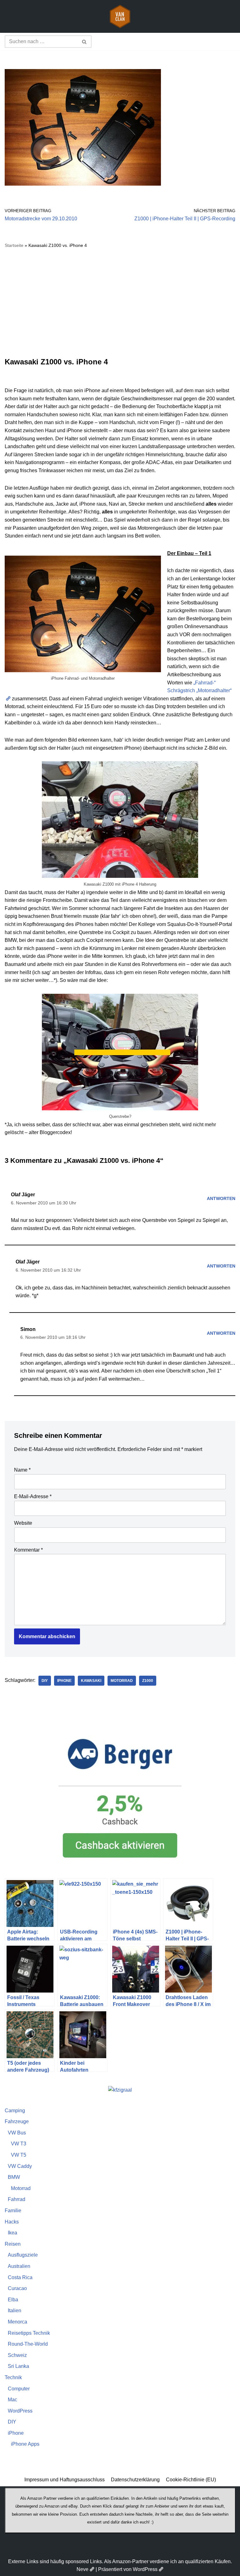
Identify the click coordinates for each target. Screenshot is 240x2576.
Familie (13, 2211)
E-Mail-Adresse (33, 1496)
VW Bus (17, 2133)
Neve (82, 2569)
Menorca (17, 2322)
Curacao (17, 2288)
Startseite (14, 245)
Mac (12, 2400)
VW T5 (19, 2155)
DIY (45, 1681)
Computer (19, 2389)
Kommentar (28, 1550)
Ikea (12, 2233)
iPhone (64, 1681)
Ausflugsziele (23, 2255)
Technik (13, 2377)
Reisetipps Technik (29, 2333)
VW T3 (19, 2144)
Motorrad (122, 1681)
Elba (13, 2300)
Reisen (13, 2244)
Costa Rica (20, 2277)
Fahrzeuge (17, 2121)
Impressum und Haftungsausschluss (65, 2480)
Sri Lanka (18, 2366)
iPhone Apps (25, 2444)
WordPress (20, 2411)
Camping (15, 2111)
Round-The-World (28, 2344)
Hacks (12, 2222)
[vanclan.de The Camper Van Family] (120, 16)
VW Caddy (20, 2166)
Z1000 (148, 1681)
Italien (15, 2311)
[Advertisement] (120, 303)
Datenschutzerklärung (135, 2480)
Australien (19, 2266)
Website (23, 1523)
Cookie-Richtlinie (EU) (191, 2480)
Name (22, 1470)
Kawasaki (91, 1681)
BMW (14, 2177)
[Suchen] (85, 42)
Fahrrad (17, 2199)
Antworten (221, 1198)
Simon (28, 1329)
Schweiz (17, 2355)
